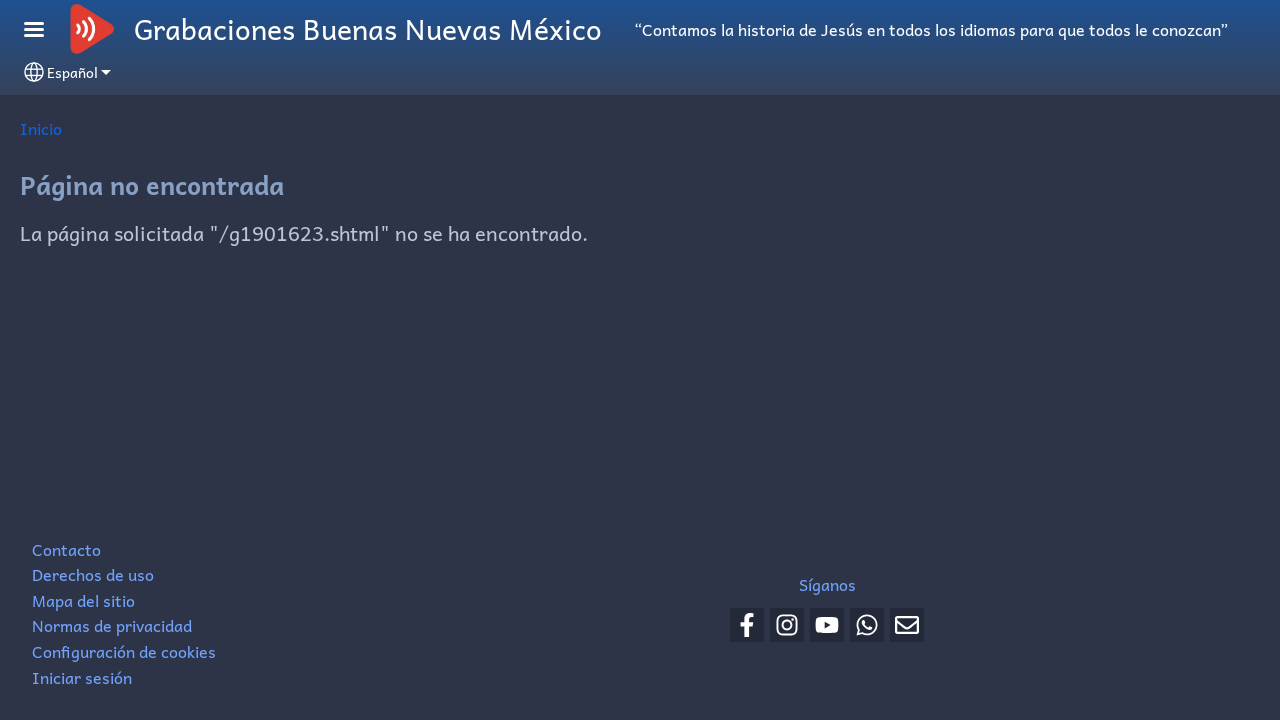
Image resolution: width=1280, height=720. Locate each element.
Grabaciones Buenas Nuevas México (368, 28)
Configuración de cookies (124, 651)
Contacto (66, 549)
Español (72, 72)
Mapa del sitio (83, 600)
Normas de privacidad (112, 625)
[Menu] (46, 31)
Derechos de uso (93, 574)
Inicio (41, 128)
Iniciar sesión (82, 677)
